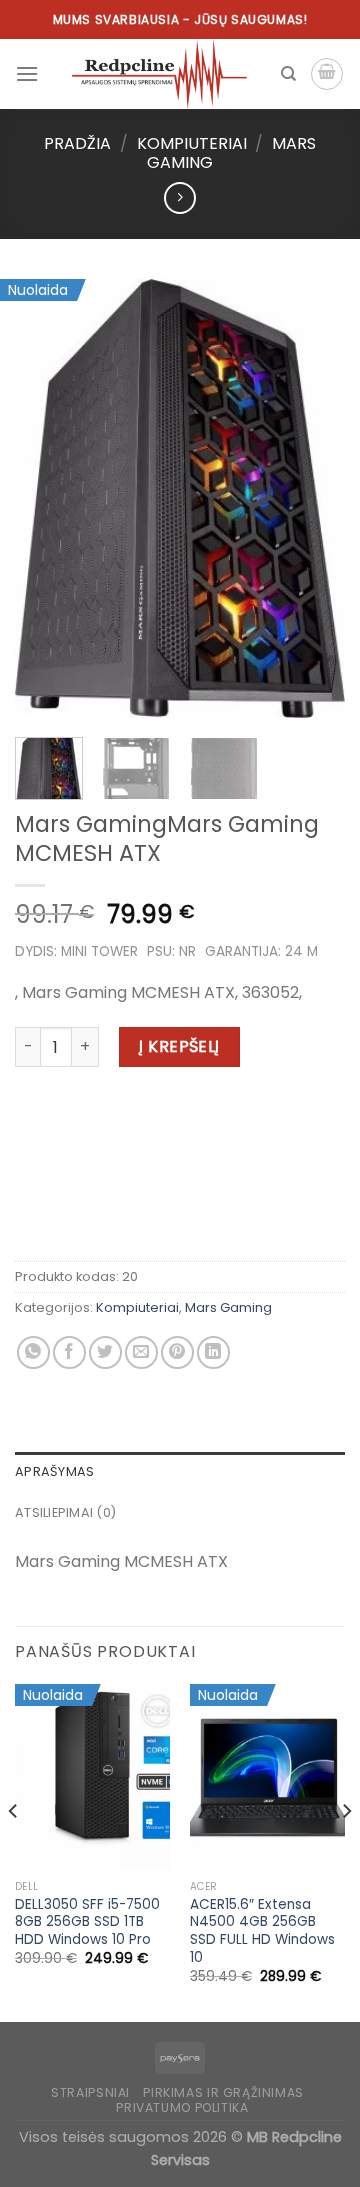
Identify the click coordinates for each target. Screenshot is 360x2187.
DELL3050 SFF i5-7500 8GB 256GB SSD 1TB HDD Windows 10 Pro (87, 1922)
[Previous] (47, 498)
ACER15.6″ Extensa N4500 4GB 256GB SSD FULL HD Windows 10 (262, 1931)
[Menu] (27, 73)
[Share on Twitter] (105, 1352)
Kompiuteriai (192, 143)
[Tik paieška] (288, 74)
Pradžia (77, 143)
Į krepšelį (179, 1046)
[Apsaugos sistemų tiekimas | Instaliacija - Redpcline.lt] (159, 74)
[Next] (313, 498)
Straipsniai (90, 2092)
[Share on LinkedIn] (213, 1352)
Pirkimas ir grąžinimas (223, 2092)
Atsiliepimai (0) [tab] (65, 1512)
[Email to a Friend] (141, 1352)
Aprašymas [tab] (54, 1471)
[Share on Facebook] (69, 1352)
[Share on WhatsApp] (33, 1352)
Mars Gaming (228, 1307)
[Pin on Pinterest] (177, 1352)
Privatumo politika (182, 2107)
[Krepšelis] (327, 74)
